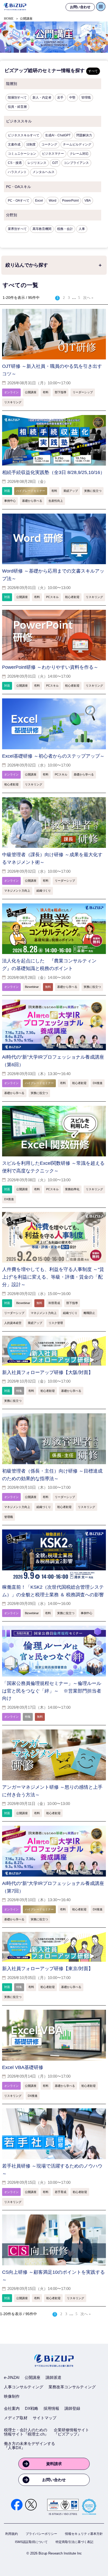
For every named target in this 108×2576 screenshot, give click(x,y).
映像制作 (12, 2396)
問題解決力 (84, 135)
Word (53, 201)
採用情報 (51, 2408)
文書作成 (14, 144)
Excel (39, 201)
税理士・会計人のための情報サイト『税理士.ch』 (26, 2432)
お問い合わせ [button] (80, 7)
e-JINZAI (12, 2377)
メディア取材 (16, 2418)
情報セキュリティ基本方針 (84, 2534)
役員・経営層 (17, 107)
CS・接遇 (15, 163)
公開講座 (33, 2377)
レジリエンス (37, 163)
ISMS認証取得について (31, 2542)
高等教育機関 (42, 229)
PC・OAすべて (19, 201)
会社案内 (12, 2408)
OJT (55, 163)
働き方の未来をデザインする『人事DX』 (29, 2446)
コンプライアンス (76, 163)
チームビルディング (77, 144)
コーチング (49, 144)
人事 (82, 229)
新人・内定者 (42, 98)
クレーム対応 (79, 154)
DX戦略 (32, 2408)
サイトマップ (45, 2418)
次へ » (88, 298)
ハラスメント (17, 172)
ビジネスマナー (53, 154)
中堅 (72, 98)
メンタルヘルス (44, 172)
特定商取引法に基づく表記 (74, 2542)
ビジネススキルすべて (24, 135)
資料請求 (54, 2464)
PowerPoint (70, 201)
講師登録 (72, 2408)
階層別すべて (17, 98)
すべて (93, 71)
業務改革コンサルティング (72, 2387)
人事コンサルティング (24, 2387)
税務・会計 (65, 229)
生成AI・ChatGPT (58, 135)
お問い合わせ (54, 2480)
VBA (88, 201)
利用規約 (12, 2534)
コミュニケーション (22, 154)
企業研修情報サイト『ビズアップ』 (71, 2432)
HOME (9, 19)
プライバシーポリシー (41, 2534)
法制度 (31, 144)
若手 (60, 98)
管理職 (86, 98)
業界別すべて (17, 229)
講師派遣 (53, 2377)
